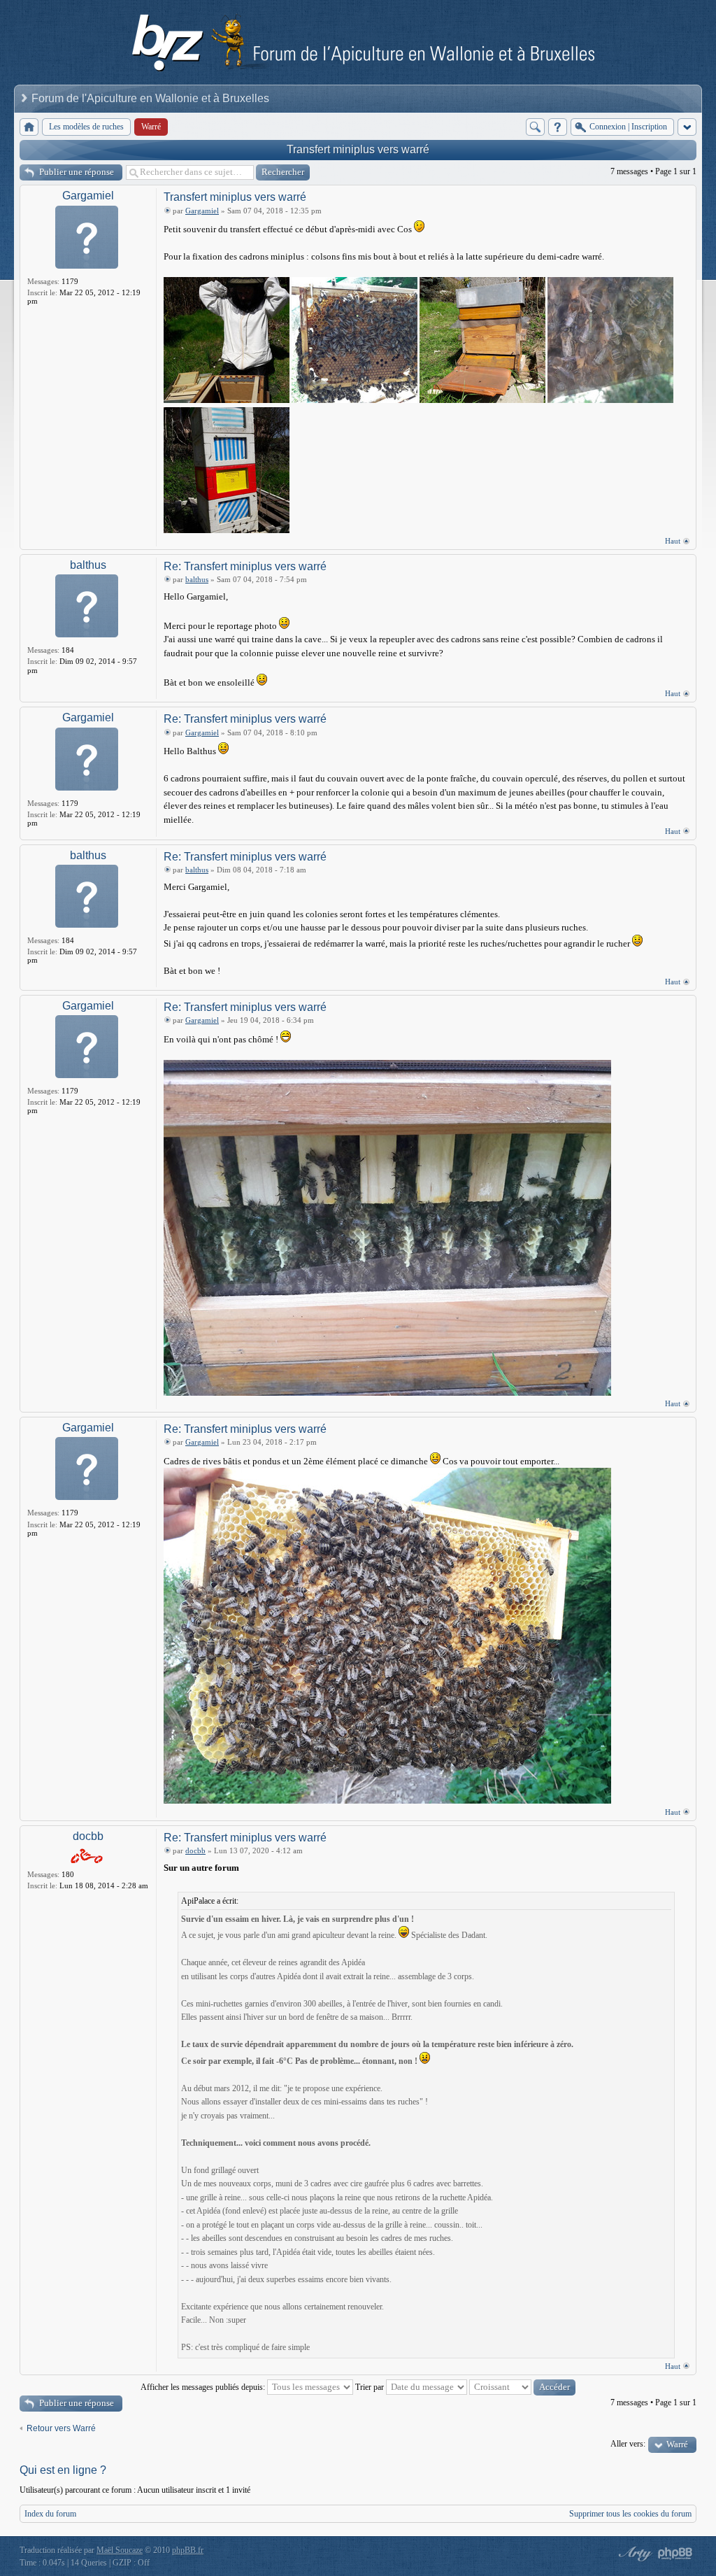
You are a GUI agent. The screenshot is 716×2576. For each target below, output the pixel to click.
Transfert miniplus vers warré (358, 149)
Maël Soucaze (120, 2550)
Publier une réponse (77, 172)
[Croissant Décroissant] (522, 2387)
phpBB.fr (188, 2550)
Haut (673, 541)
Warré (677, 2444)
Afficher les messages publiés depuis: (204, 2387)
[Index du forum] (29, 127)
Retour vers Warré (61, 2428)
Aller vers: (628, 2444)
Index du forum (50, 2514)
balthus (88, 565)
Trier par (371, 2387)
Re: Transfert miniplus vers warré (245, 566)
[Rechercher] (535, 127)
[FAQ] (558, 127)
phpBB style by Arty (633, 2554)
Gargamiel (88, 196)
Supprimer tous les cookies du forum (630, 2514)
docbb (88, 1836)
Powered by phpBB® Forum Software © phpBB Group (675, 2554)
